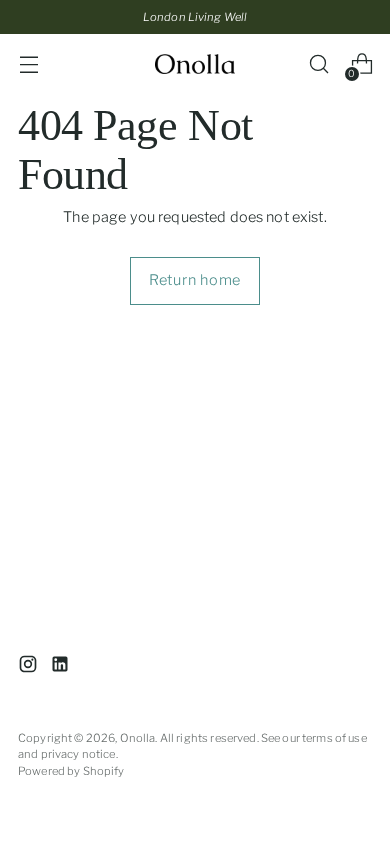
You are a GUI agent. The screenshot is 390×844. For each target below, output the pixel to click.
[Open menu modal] (28, 64)
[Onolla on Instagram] (30, 667)
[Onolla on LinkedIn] (62, 667)
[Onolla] (195, 64)
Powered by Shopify (71, 771)
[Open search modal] (318, 64)
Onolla (138, 738)
